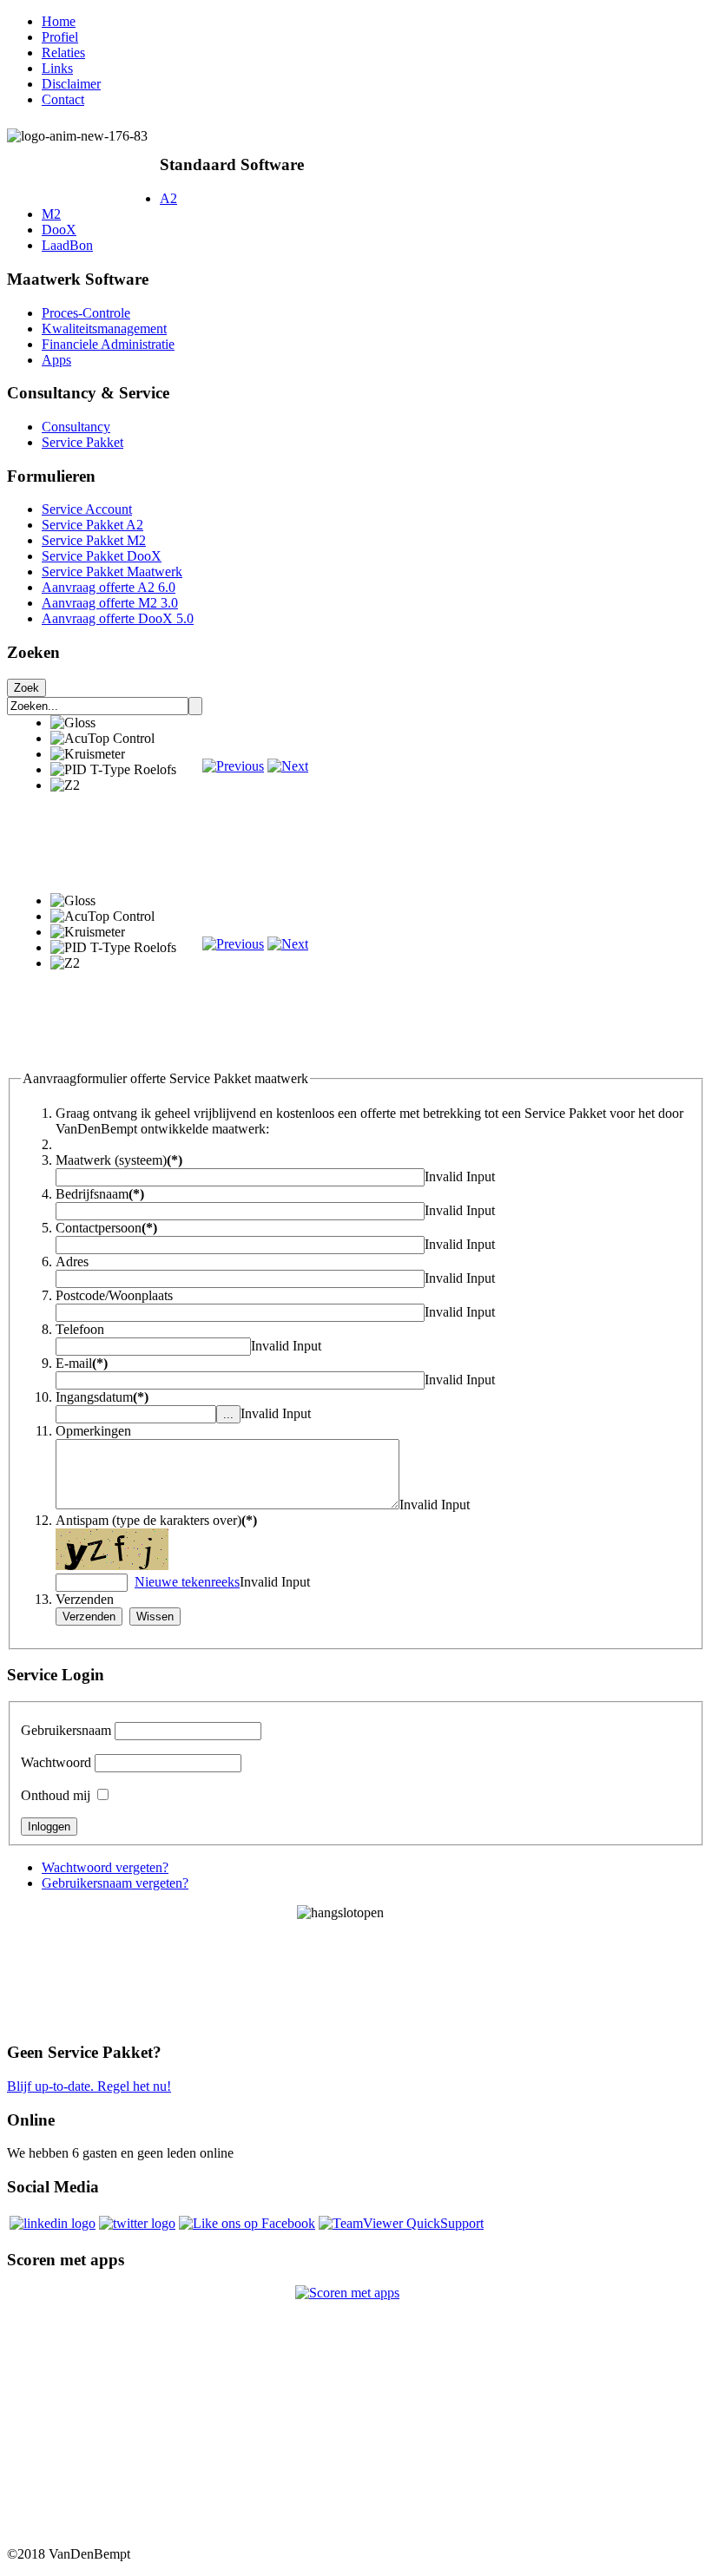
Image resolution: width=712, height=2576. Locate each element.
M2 (51, 214)
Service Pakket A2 (92, 525)
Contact (63, 99)
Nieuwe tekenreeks (187, 1582)
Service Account (87, 509)
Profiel (60, 37)
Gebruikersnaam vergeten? (115, 1883)
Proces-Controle (86, 313)
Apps (56, 360)
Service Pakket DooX (102, 556)
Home (59, 21)
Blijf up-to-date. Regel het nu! (89, 2086)
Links (57, 68)
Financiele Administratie (108, 344)
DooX (59, 230)
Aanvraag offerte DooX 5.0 (118, 618)
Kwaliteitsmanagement (104, 329)
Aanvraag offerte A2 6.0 (109, 587)
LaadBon (67, 245)
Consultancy (76, 427)
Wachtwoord (56, 1762)
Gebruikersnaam (66, 1730)
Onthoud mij (56, 1795)
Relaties (63, 53)
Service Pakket (82, 442)
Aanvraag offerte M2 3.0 (110, 603)
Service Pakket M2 (94, 540)
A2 (168, 198)
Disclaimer (71, 84)
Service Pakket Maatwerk (112, 572)
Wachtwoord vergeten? (105, 1867)
